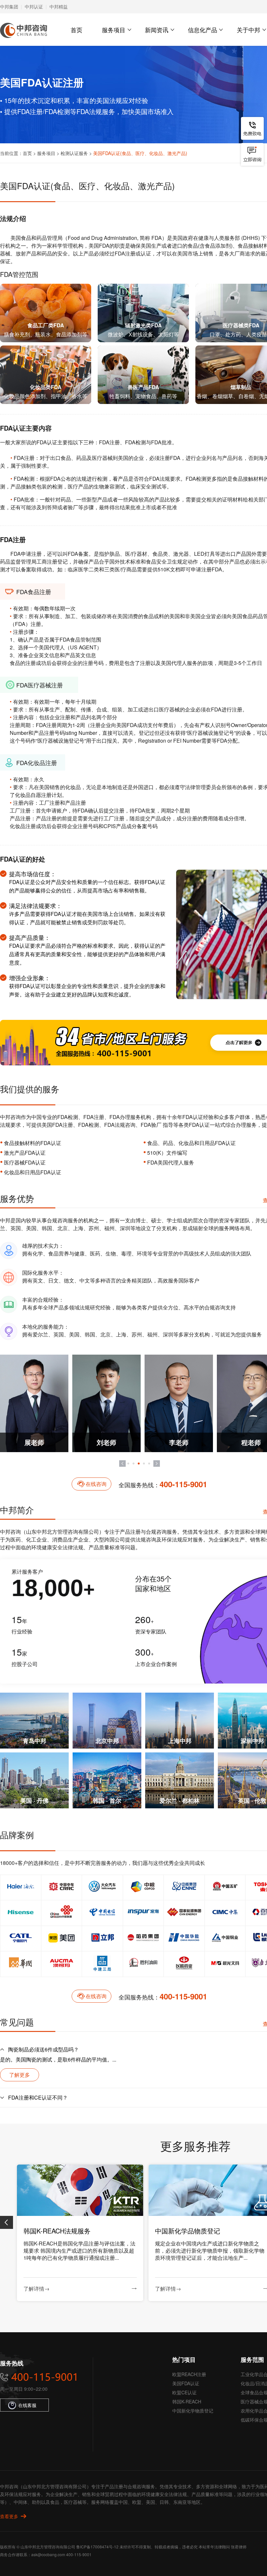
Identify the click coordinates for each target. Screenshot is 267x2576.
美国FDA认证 (186, 2383)
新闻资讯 (157, 30)
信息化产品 (203, 30)
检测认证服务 (74, 153)
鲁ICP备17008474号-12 (97, 2547)
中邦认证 (34, 7)
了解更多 (20, 2075)
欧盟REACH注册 (189, 2374)
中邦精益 (59, 7)
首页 (77, 30)
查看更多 (9, 2516)
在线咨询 (96, 1484)
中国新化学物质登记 (193, 2411)
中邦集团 (9, 7)
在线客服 (27, 2405)
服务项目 (114, 30)
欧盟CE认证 (184, 2392)
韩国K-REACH (187, 2401)
